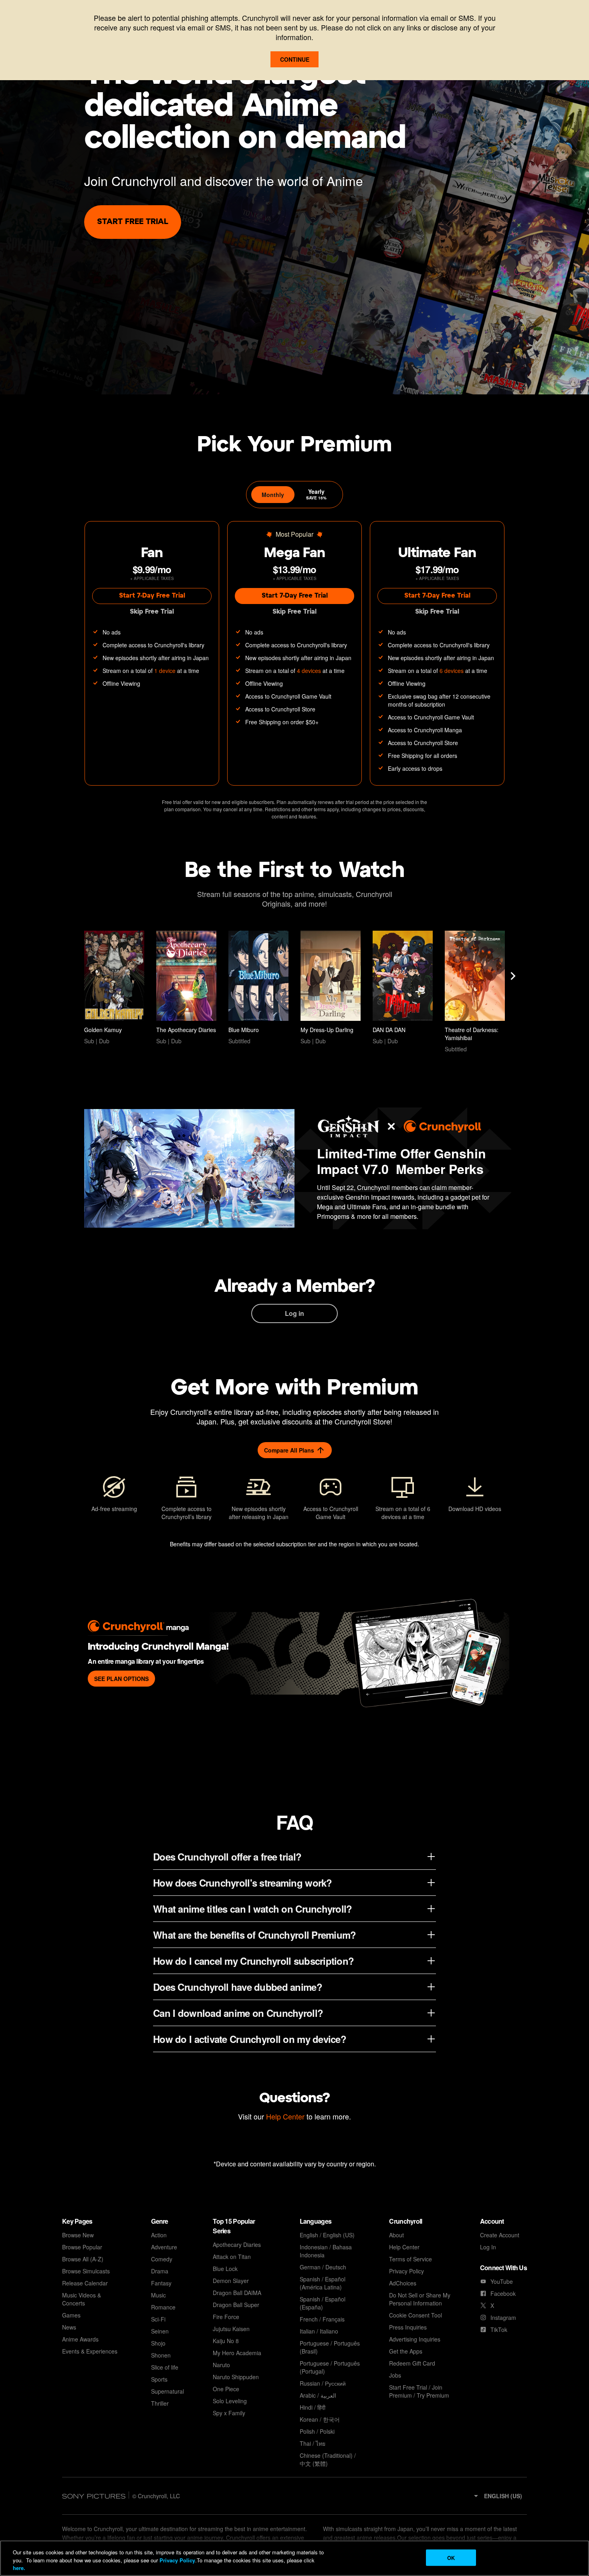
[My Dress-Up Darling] (331, 988)
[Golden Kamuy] (114, 988)
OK (451, 2557)
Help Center (285, 2116)
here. (19, 2568)
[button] (497, 2496)
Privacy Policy (177, 2560)
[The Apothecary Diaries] (186, 988)
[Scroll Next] (513, 976)
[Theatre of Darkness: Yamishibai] (475, 992)
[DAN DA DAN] (403, 988)
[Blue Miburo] (258, 988)
